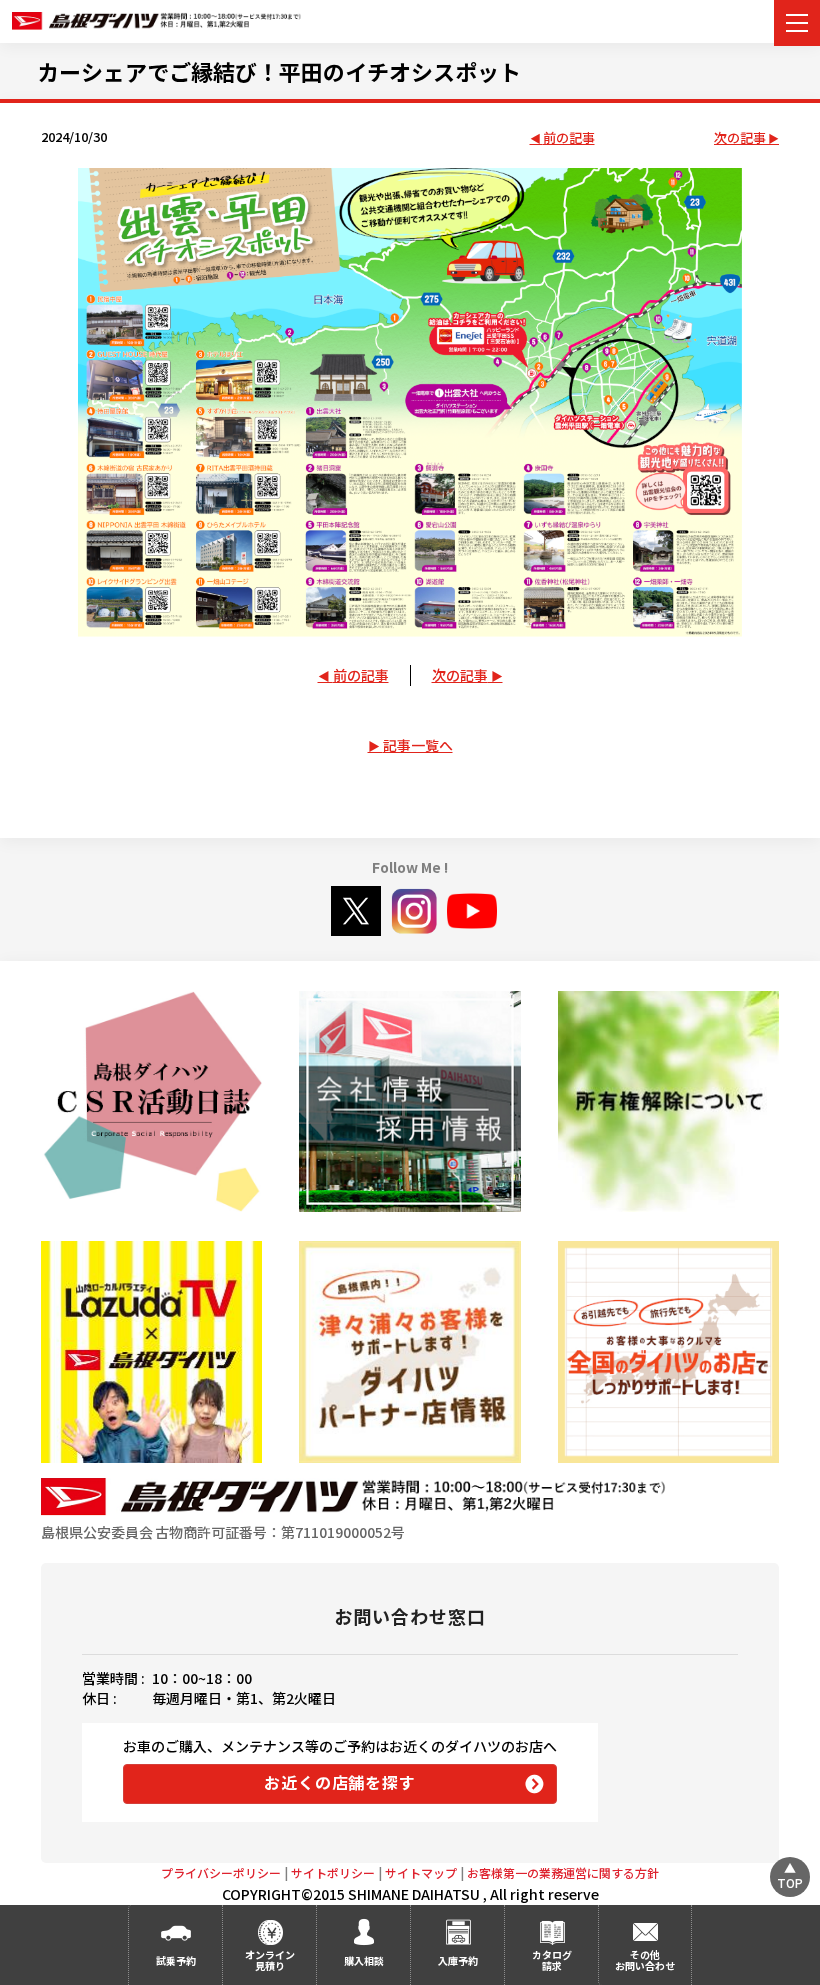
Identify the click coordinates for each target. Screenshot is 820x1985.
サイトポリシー (333, 1872)
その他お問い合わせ (645, 1960)
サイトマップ (421, 1872)
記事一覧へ (418, 745)
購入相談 (364, 1960)
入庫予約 (458, 1960)
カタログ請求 (552, 1960)
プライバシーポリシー (221, 1872)
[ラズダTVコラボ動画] (151, 1351)
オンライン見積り (270, 1960)
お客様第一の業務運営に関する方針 (563, 1872)
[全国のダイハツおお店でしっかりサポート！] (409, 1351)
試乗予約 (176, 1960)
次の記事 (740, 138)
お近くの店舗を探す (339, 1782)
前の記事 (569, 138)
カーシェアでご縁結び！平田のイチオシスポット (279, 71)
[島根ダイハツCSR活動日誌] (151, 1101)
